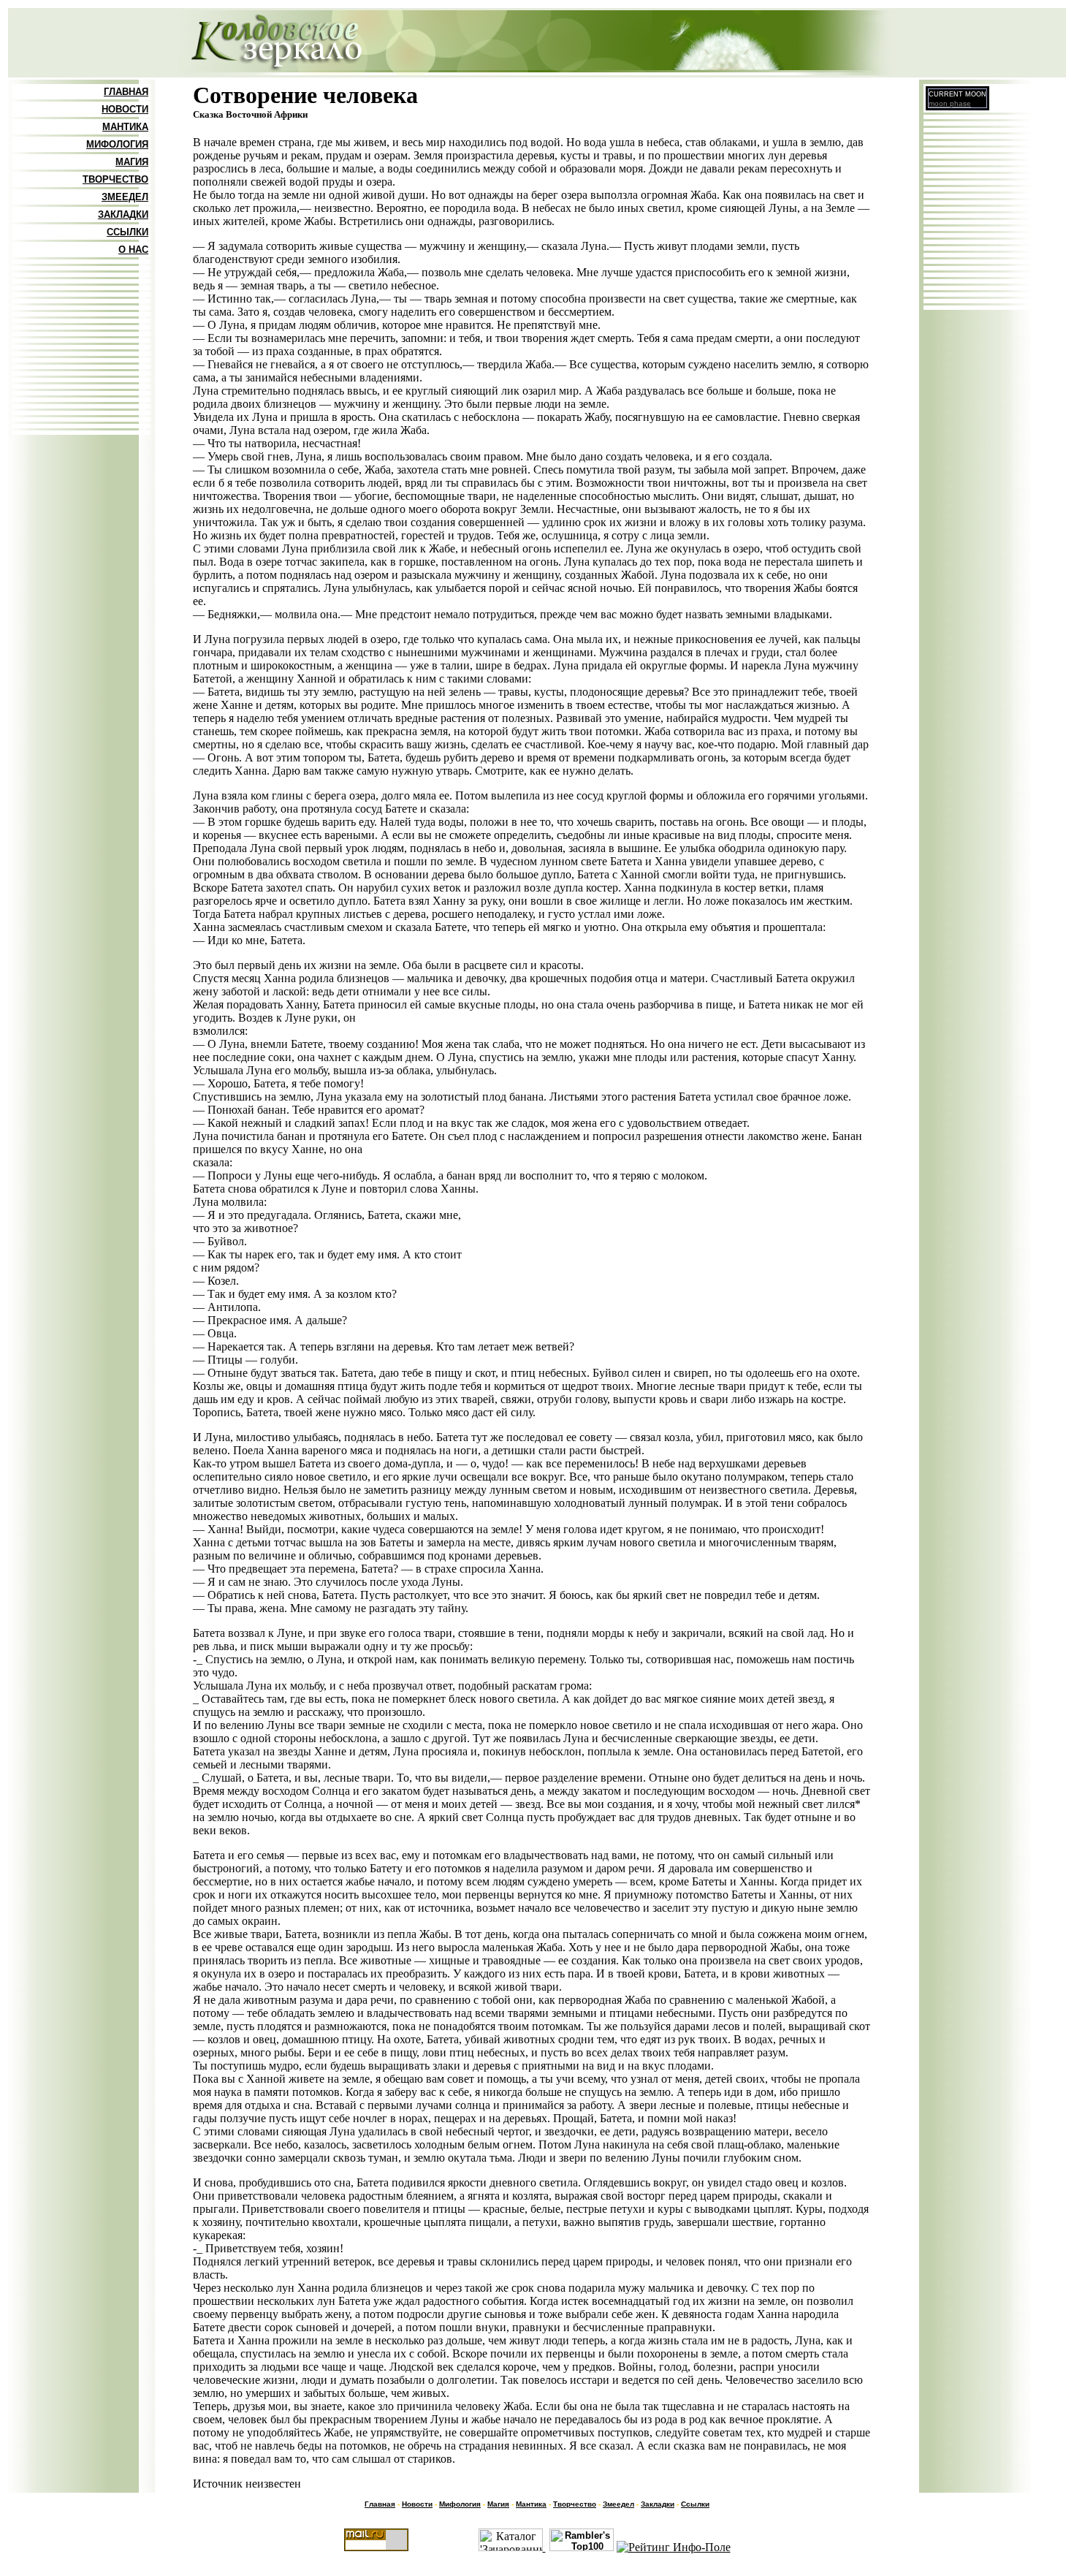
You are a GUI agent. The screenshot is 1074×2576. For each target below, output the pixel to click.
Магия (498, 2504)
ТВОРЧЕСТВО (115, 179)
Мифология (460, 2504)
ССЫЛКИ (127, 232)
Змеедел (618, 2504)
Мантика (531, 2504)
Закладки (658, 2504)
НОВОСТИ (125, 109)
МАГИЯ (132, 162)
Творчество (575, 2504)
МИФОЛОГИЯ (117, 144)
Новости (417, 2504)
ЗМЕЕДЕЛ (125, 197)
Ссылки (695, 2504)
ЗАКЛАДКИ (123, 214)
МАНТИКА (125, 127)
